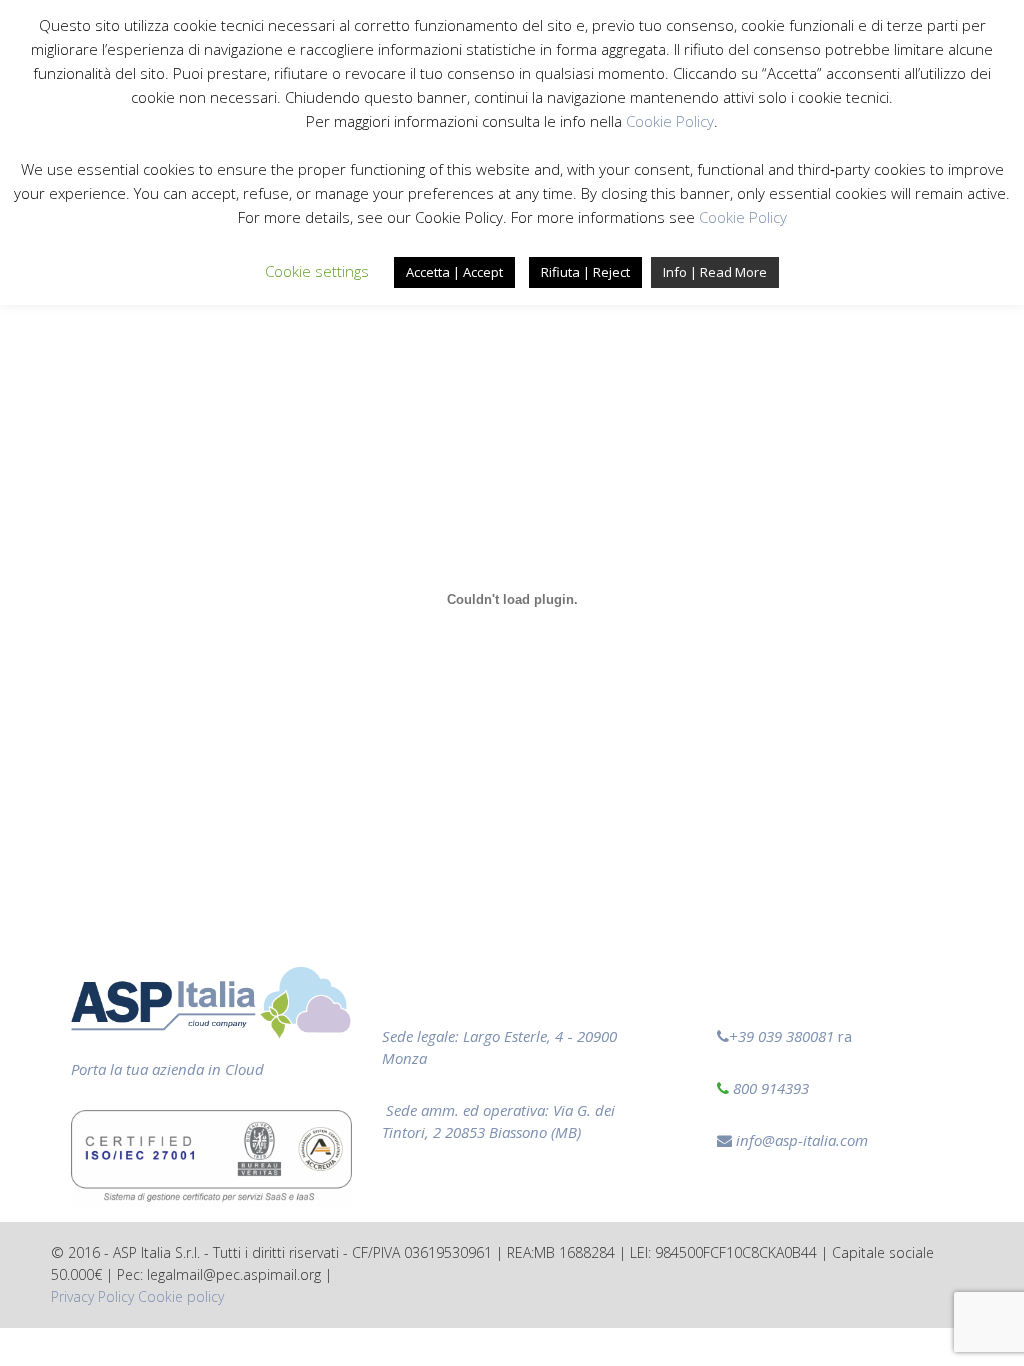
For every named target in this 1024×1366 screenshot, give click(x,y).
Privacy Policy (92, 1296)
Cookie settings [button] (317, 271)
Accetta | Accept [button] (454, 272)
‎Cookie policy (181, 1296)
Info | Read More (715, 272)
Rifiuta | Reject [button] (585, 272)
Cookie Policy (670, 121)
